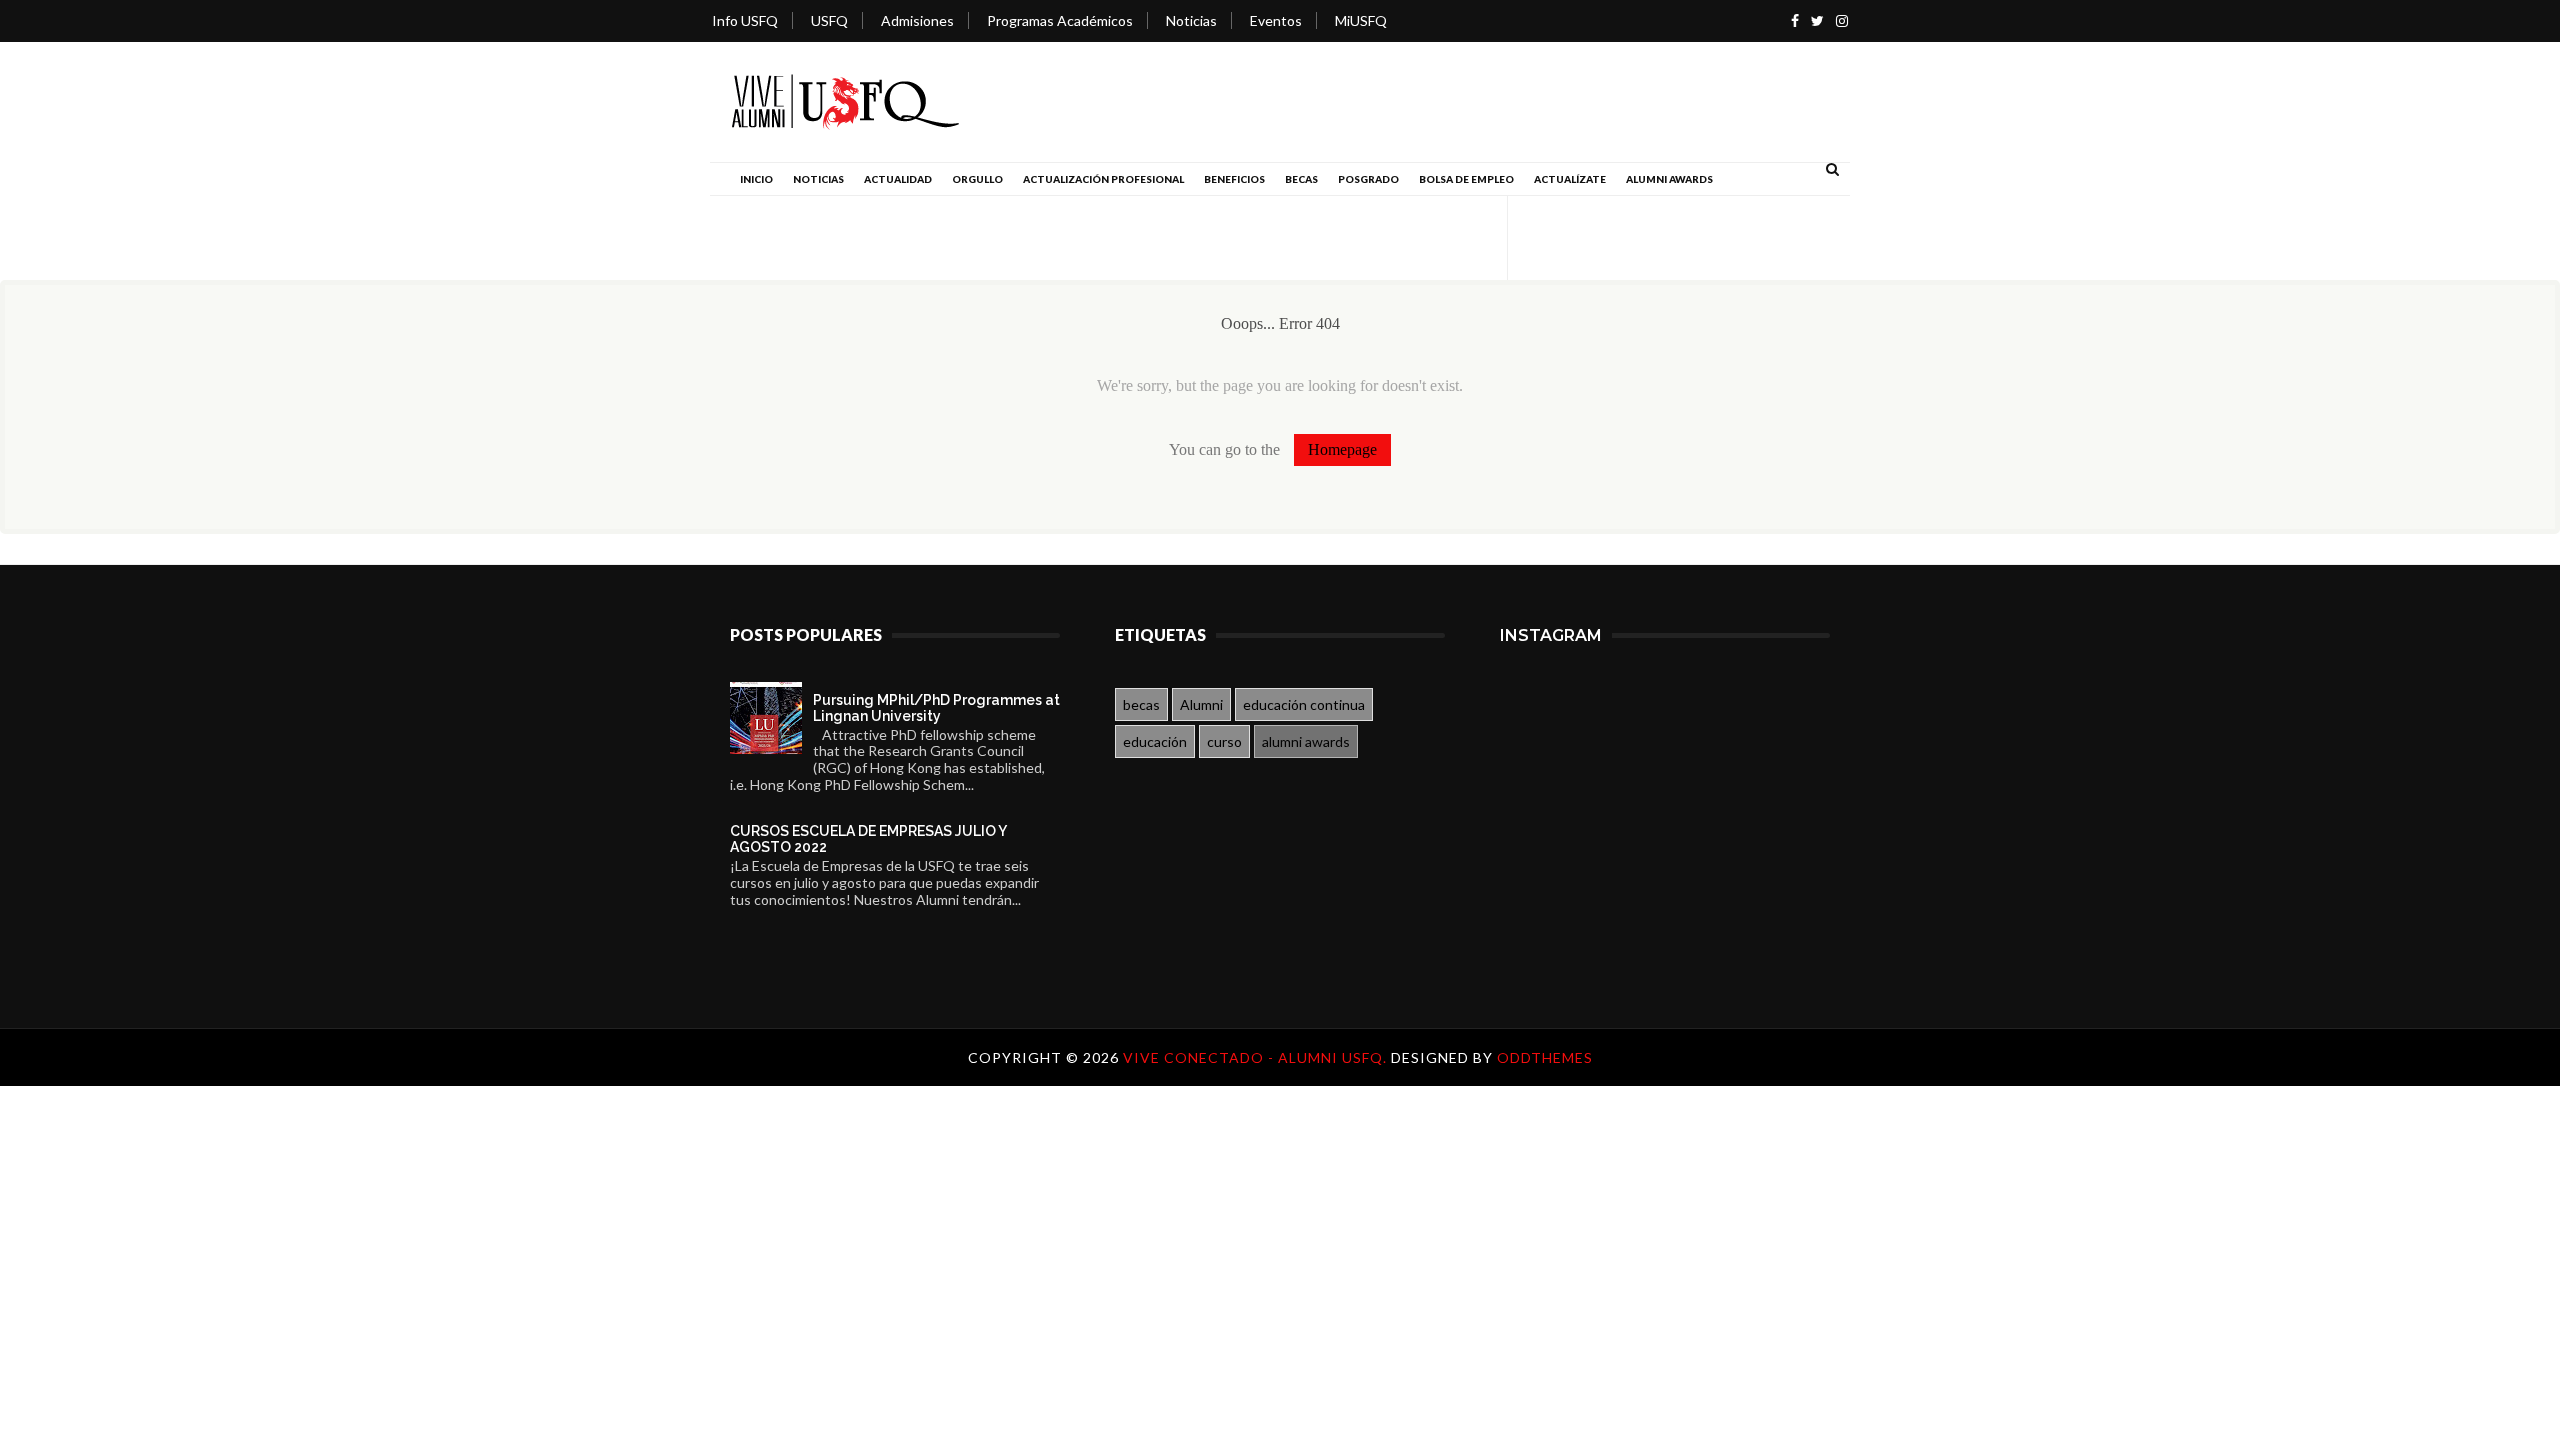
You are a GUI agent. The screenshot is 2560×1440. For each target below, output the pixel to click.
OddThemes (1545, 1057)
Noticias (1191, 20)
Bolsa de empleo (1466, 179)
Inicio (756, 179)
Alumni (1201, 704)
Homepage (1342, 449)
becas (1141, 704)
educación (1155, 741)
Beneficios (1234, 179)
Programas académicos (1060, 20)
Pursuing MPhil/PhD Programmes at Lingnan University (936, 708)
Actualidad (898, 179)
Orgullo (977, 179)
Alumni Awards (1669, 179)
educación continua (1304, 704)
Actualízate (1570, 179)
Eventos (1276, 20)
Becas (1301, 179)
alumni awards (1306, 741)
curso (1224, 741)
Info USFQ (745, 20)
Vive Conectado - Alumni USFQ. (1257, 1057)
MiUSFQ (1361, 20)
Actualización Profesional (1103, 179)
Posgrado (1368, 179)
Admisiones (917, 20)
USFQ (829, 20)
